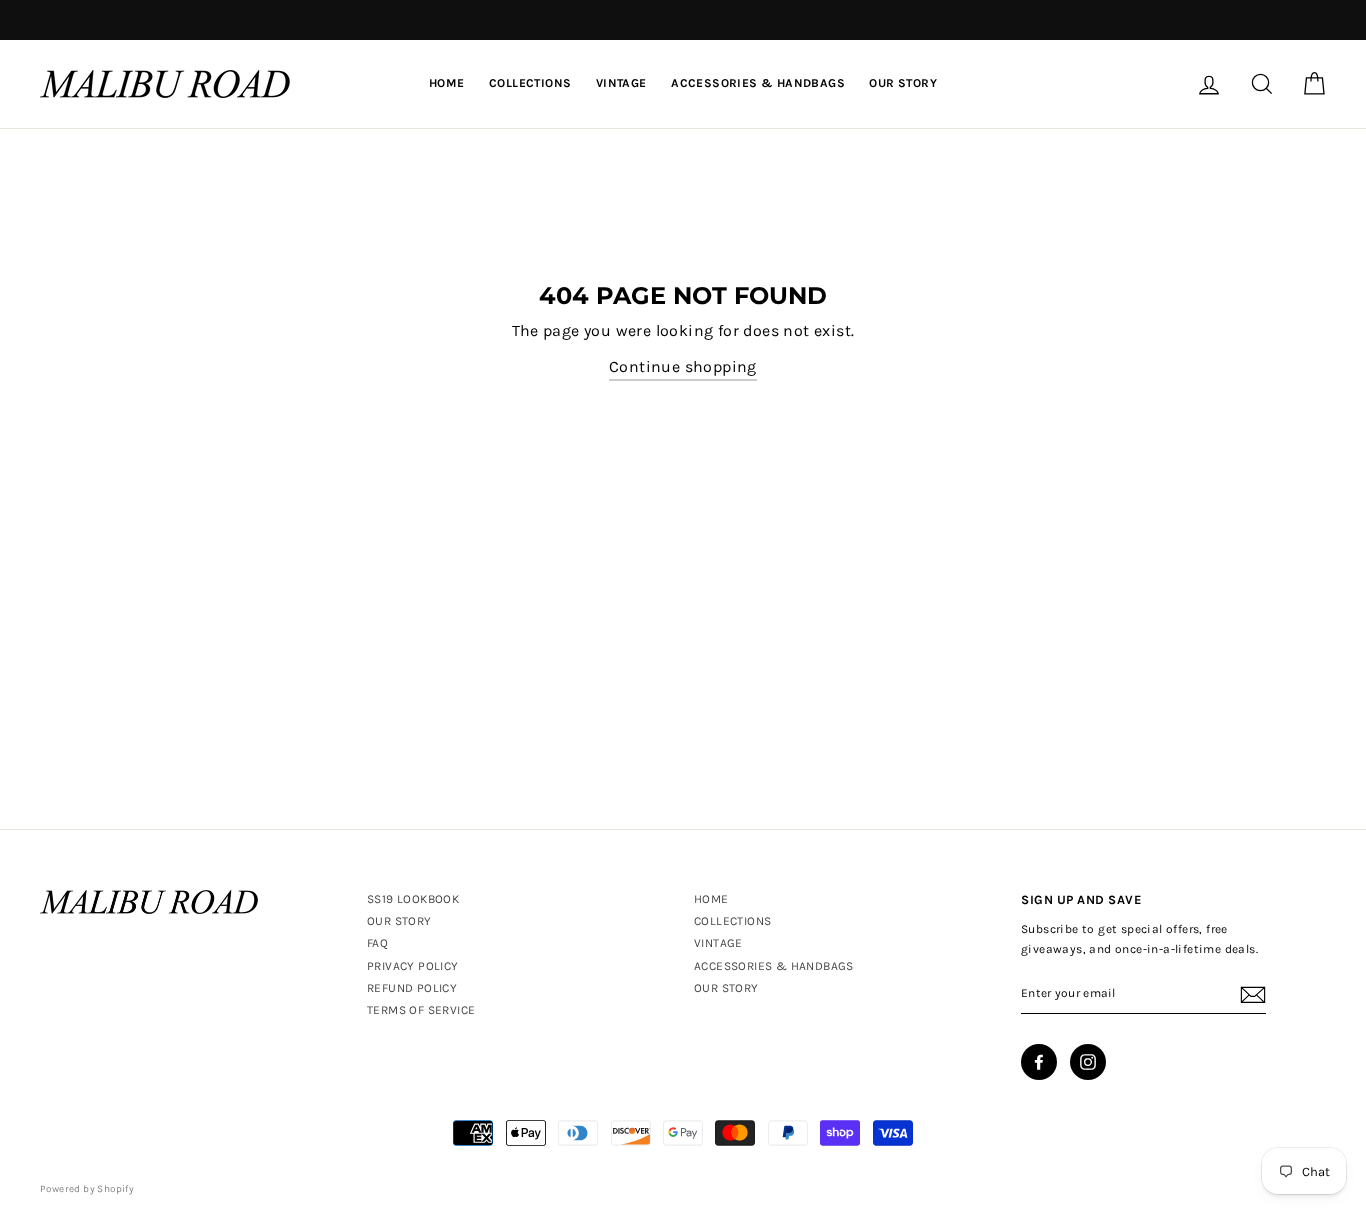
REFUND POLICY (412, 988)
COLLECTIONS (530, 83)
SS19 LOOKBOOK (413, 899)
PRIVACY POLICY (413, 966)
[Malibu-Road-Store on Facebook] (1039, 1062)
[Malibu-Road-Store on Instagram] (1088, 1062)
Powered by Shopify (87, 1189)
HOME (447, 83)
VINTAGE (621, 83)
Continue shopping (683, 366)
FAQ (377, 943)
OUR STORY (903, 83)
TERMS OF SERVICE (421, 1010)
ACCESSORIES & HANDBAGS (758, 83)
